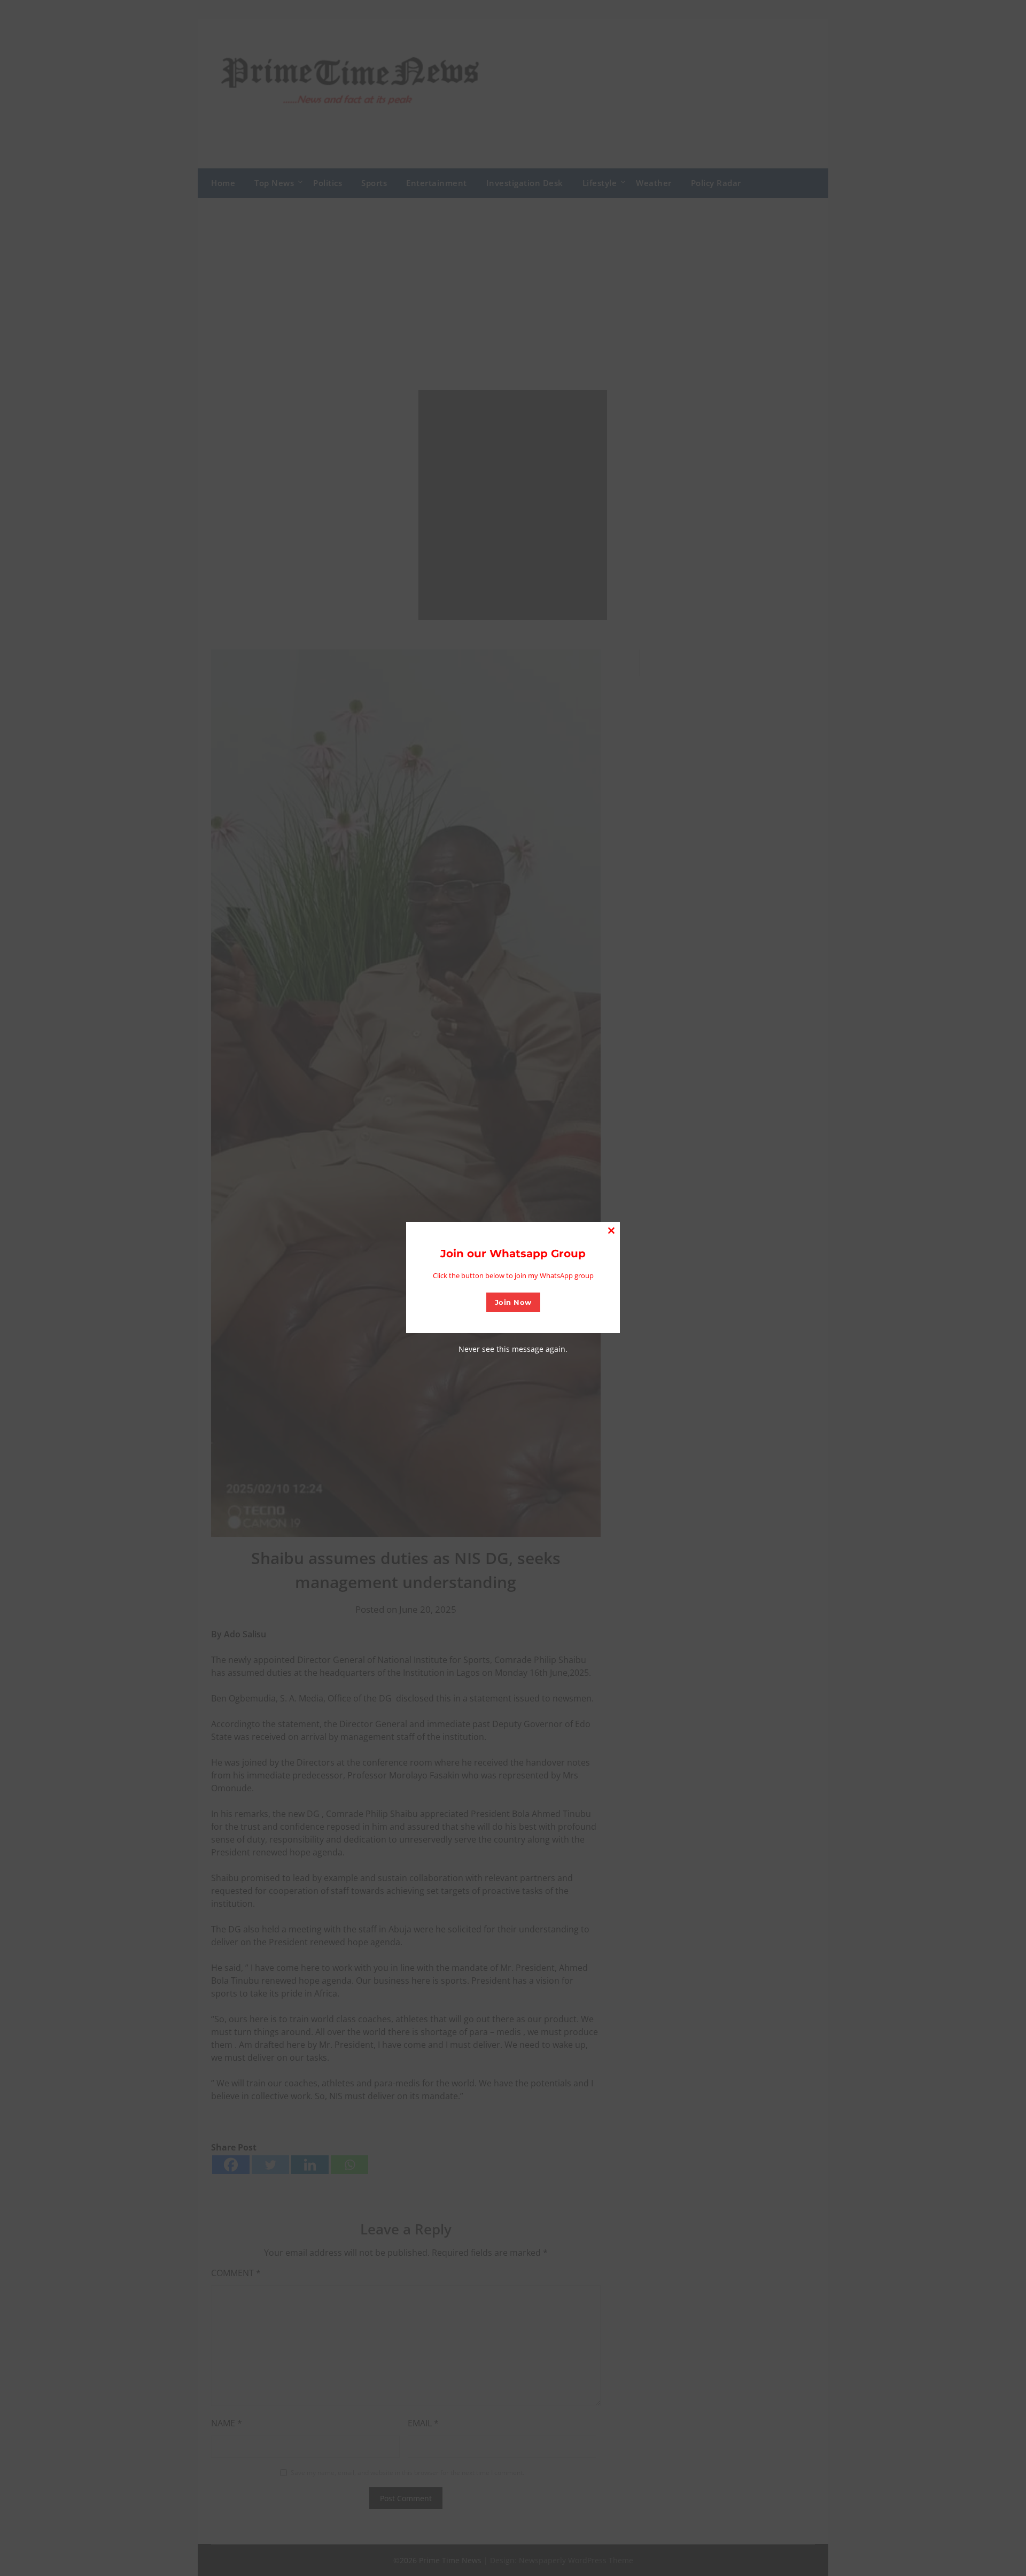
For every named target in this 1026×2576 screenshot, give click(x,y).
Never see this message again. (513, 1349)
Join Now (513, 1302)
